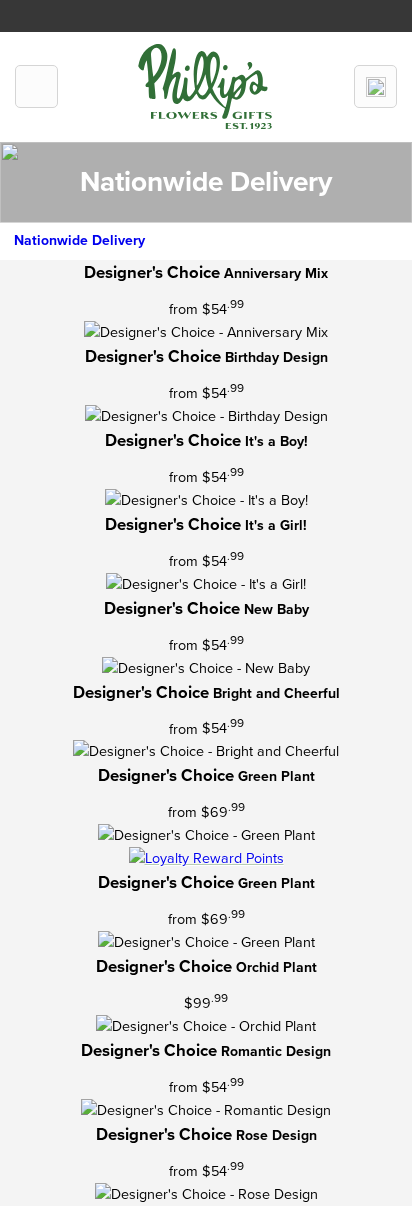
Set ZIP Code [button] (255, 11)
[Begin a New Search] (375, 86)
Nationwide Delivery (79, 240)
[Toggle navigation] (36, 86)
